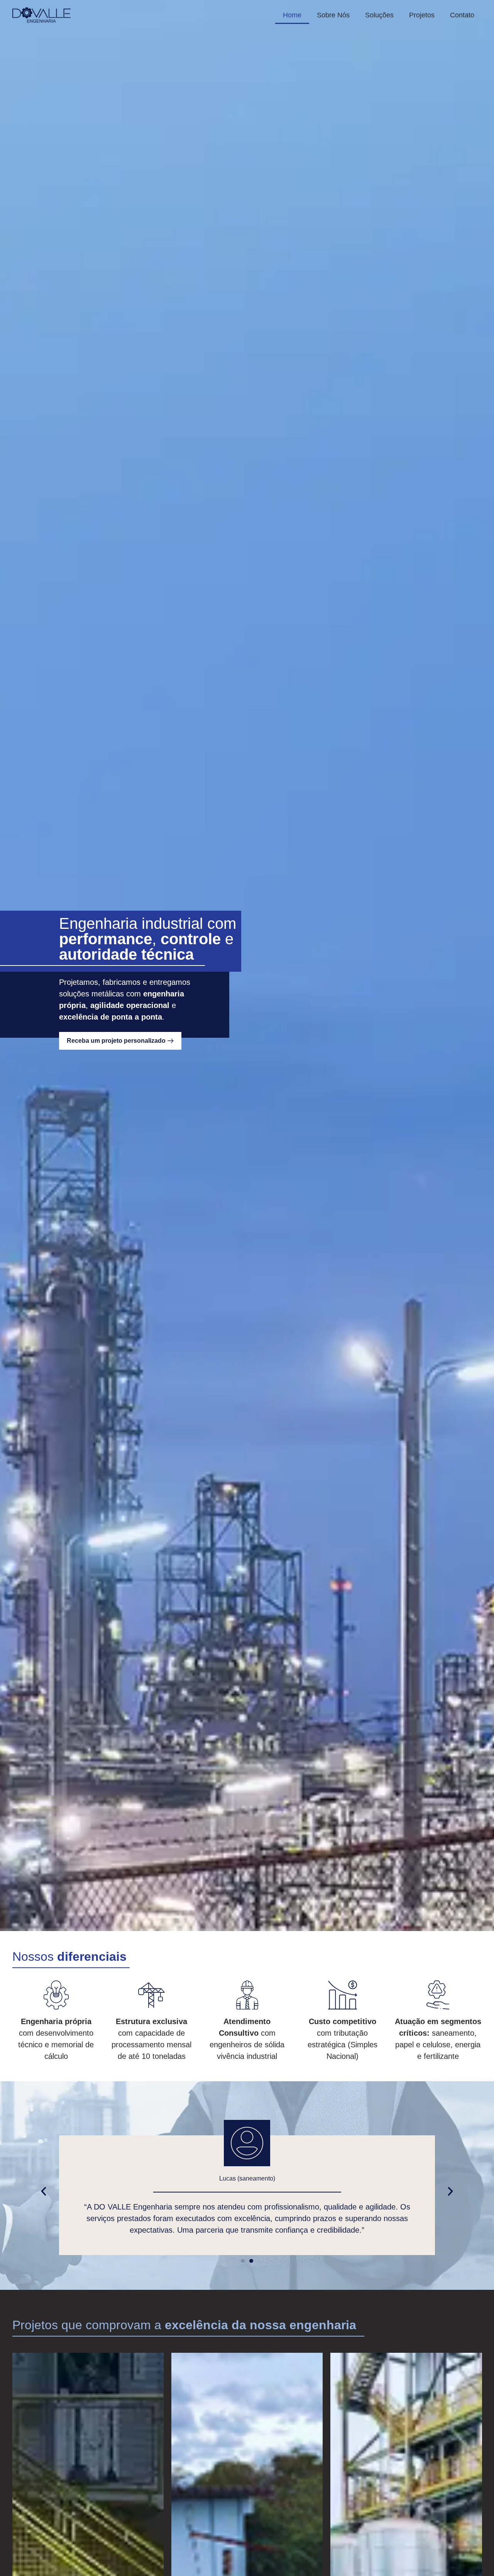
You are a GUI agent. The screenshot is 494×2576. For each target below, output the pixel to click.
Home (292, 15)
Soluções (379, 15)
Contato (462, 15)
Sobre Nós (333, 15)
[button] (44, 2191)
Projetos (422, 15)
